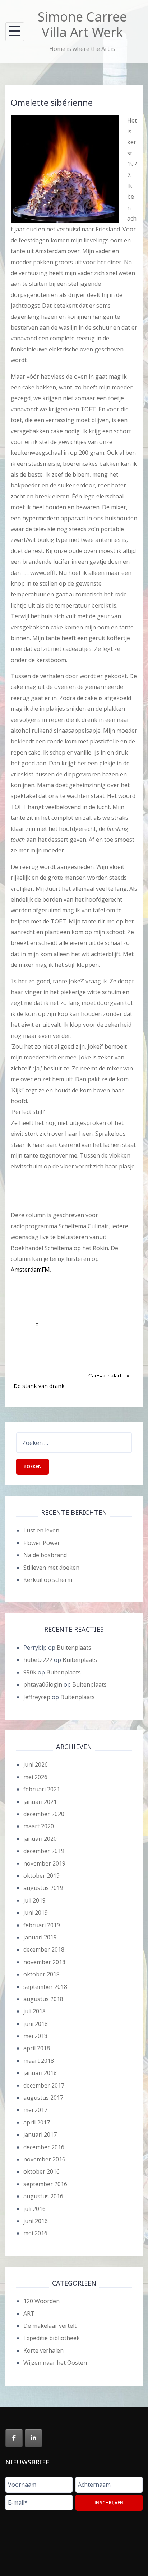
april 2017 (37, 2122)
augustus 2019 (43, 1888)
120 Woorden (41, 2301)
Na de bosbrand (45, 1555)
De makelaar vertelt (50, 2326)
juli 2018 (34, 2011)
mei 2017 (35, 2110)
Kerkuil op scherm (48, 1580)
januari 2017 (40, 2135)
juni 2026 (36, 1764)
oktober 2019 (41, 1876)
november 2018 (44, 1962)
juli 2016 (34, 2209)
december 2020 (44, 1814)
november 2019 (44, 1863)
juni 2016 (36, 2221)
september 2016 (45, 2184)
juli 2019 (34, 1900)
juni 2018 (36, 2024)
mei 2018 (35, 2036)
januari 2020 (40, 1839)
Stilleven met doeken (51, 1568)
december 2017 (44, 2085)
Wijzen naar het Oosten (55, 2363)
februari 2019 (42, 1925)
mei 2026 (35, 1777)
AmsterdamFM (30, 1270)
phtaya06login (43, 1684)
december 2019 (44, 1851)
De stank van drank (39, 1362)
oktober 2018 (41, 1974)
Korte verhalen (43, 2350)
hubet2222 (38, 1660)
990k (30, 1672)
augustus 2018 (43, 1999)
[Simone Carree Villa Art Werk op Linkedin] (33, 2438)
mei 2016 (35, 2233)
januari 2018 (40, 2073)
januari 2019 (40, 1937)
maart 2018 (39, 2061)
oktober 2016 (41, 2171)
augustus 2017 (43, 2098)
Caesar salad (105, 1352)
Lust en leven (41, 1530)
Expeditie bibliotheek (52, 2338)
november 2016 (44, 2159)
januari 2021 (40, 1802)
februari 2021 (42, 1789)
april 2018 (37, 2048)
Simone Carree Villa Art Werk (82, 24)
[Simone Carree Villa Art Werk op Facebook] (14, 2438)
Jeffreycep (37, 1697)
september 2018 (45, 1987)
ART (29, 2313)
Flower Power (42, 1543)
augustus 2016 (43, 2196)
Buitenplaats (74, 1648)
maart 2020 (39, 1826)
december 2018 (44, 1949)
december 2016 (44, 2147)
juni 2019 (36, 1913)
